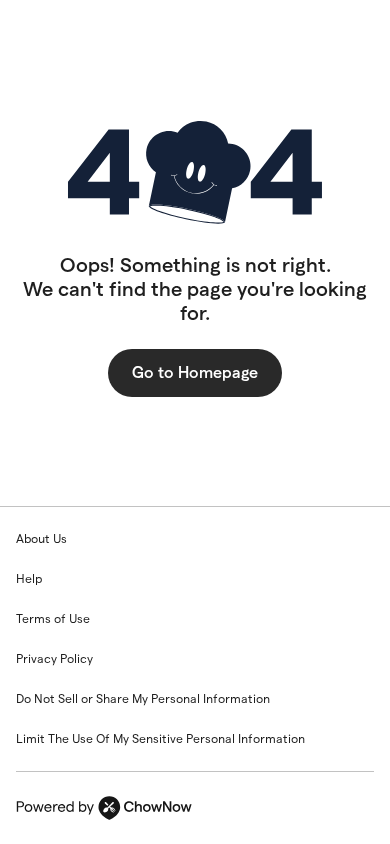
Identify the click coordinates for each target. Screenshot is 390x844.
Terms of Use (53, 618)
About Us (41, 538)
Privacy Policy (54, 658)
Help (29, 578)
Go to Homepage (195, 372)
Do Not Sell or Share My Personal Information (143, 698)
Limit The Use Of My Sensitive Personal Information (160, 738)
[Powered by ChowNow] (195, 808)
